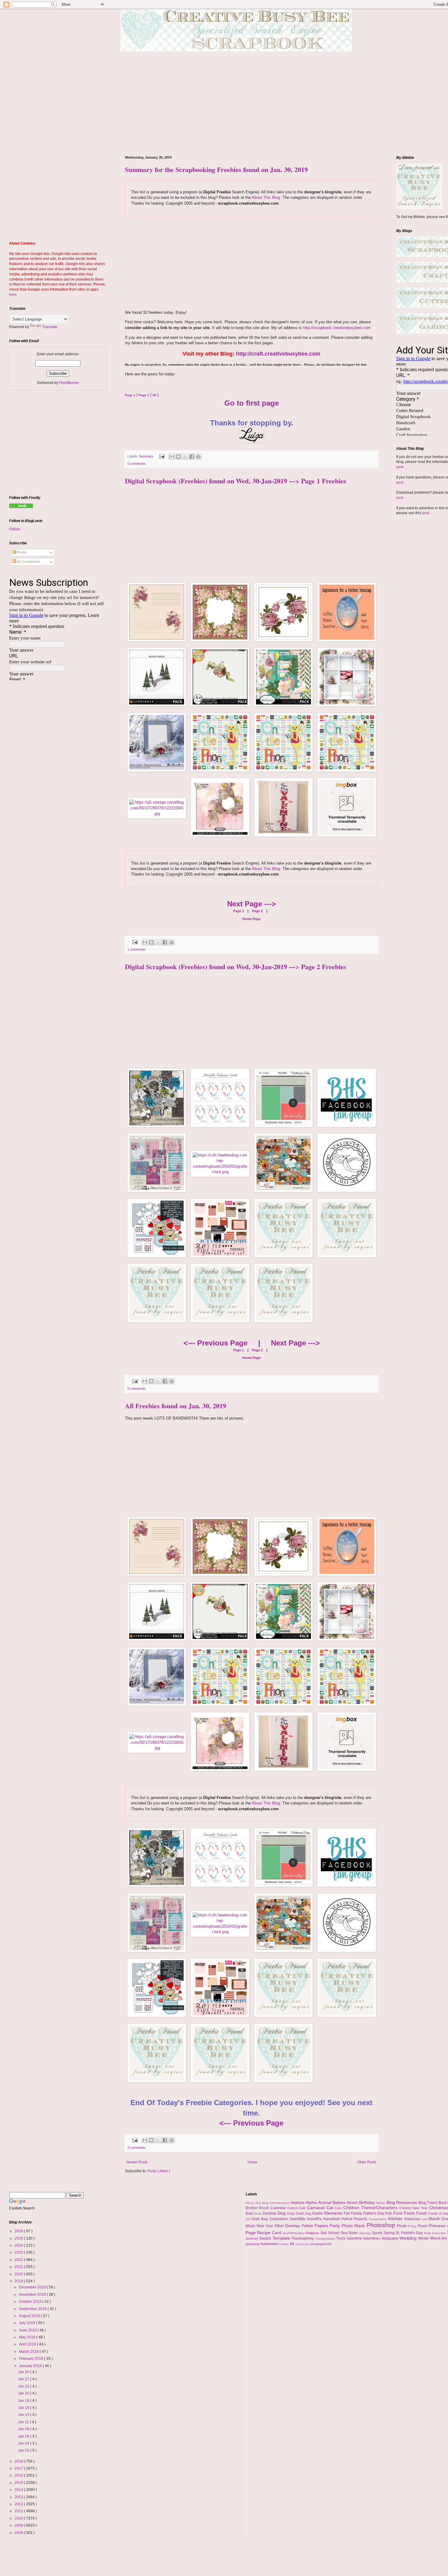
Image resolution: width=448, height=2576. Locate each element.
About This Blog (266, 197)
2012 (19, 2504)
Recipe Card (270, 2233)
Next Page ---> (251, 904)
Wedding (409, 2238)
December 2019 (33, 2287)
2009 (19, 2525)
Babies (340, 2202)
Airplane (298, 2203)
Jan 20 (24, 2393)
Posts (21, 553)
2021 (19, 2267)
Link (425, 2219)
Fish (389, 2213)
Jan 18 (24, 2401)
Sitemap (365, 2233)
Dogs (292, 2213)
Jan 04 (24, 2443)
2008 (19, 2533)
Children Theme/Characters (371, 2208)
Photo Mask (354, 2226)
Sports (378, 2233)
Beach (353, 2203)
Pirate (403, 2226)
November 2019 (33, 2295)
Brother (252, 2208)
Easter (318, 2213)
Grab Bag (260, 2219)
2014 (19, 2490)
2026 (19, 2231)
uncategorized (320, 2244)
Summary (147, 456)
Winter (424, 2238)
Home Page (251, 919)
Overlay (293, 2226)
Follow (15, 529)
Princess (438, 2226)
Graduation (279, 2219)
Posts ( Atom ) (159, 2171)
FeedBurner (69, 383)
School (334, 2233)
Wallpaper (391, 2238)
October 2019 (31, 2302)
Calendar (279, 2208)
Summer (252, 2238)
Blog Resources (402, 2202)
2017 (19, 2468)
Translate (50, 327)
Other (280, 2226)
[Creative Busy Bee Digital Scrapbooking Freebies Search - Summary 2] (21, 507)
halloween (270, 2244)
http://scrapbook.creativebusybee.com (336, 328)
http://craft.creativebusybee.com (278, 354)
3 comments (137, 2148)
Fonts (410, 2213)
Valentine (355, 2238)
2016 (19, 2475)
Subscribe (439, 2233)
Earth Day (304, 2213)
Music (251, 2226)
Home (252, 2162)
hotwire (284, 2244)
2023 (19, 2252)
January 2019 (31, 2366)
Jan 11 (24, 2422)
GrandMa (298, 2219)
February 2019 (32, 2359)
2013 (19, 2497)
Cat (331, 2208)
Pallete (308, 2226)
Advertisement (280, 2203)
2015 (19, 2483)
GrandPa (315, 2219)
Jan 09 (24, 2429)
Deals (258, 2214)
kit (293, 2244)
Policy (413, 2226)
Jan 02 (24, 2450)
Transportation (326, 2239)
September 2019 (33, 2309)
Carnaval (317, 2208)
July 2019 (27, 2323)
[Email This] (172, 457)
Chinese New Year (414, 2208)
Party (336, 2226)
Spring (390, 2233)
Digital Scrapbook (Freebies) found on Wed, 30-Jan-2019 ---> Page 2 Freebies (236, 967)
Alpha (312, 2202)
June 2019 (28, 2330)
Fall (347, 2213)
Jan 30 (24, 2372)
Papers (322, 2226)
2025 (19, 2238)
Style (428, 2233)
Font (399, 2213)
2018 (19, 2461)
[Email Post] (162, 456)
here (13, 295)
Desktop (270, 2213)
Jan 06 (24, 2436)
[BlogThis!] (178, 457)
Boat (443, 2203)
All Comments (28, 562)
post (400, 467)
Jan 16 (24, 2408)
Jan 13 (24, 2415)
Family (357, 2213)
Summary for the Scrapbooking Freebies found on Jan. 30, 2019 (216, 169)
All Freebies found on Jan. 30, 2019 (176, 1406)
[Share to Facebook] (192, 457)
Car (303, 2208)
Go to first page (252, 403)
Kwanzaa (413, 2219)
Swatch (266, 2238)
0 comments (137, 464)
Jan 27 (24, 2379)
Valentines (372, 2238)
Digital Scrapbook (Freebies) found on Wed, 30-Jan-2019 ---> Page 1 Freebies (236, 481)
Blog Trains (428, 2203)
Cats (339, 2208)
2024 (19, 2245)
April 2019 (28, 2344)
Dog (282, 2213)
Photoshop (382, 2225)
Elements (334, 2213)
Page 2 (257, 911)
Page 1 (238, 911)
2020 (19, 2274)
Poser (423, 2226)
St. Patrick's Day (410, 2233)
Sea (345, 2233)
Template (282, 2238)
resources (303, 2244)
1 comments (137, 949)
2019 (19, 2281)
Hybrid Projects (355, 2219)
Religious (313, 2233)
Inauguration (379, 2219)
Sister (354, 2233)
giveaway (253, 2244)
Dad (250, 2213)
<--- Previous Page (215, 1343)
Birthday (368, 2202)
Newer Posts (137, 2162)
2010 (19, 2518)
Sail (324, 2233)
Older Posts (367, 2162)
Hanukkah (332, 2219)
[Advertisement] (241, 103)
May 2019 (28, 2337)
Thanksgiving (303, 2238)
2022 (19, 2260)
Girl (249, 2219)
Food (422, 2213)
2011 (19, 2511)
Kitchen (396, 2219)
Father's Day (374, 2213)
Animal (325, 2202)
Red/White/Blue (294, 2233)
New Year (266, 2226)
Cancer (294, 2208)
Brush (265, 2208)
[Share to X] (185, 457)
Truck (341, 2238)
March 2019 (29, 2352)
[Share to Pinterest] (198, 457)
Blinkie (381, 2203)
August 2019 (30, 2316)
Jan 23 (24, 2386)
